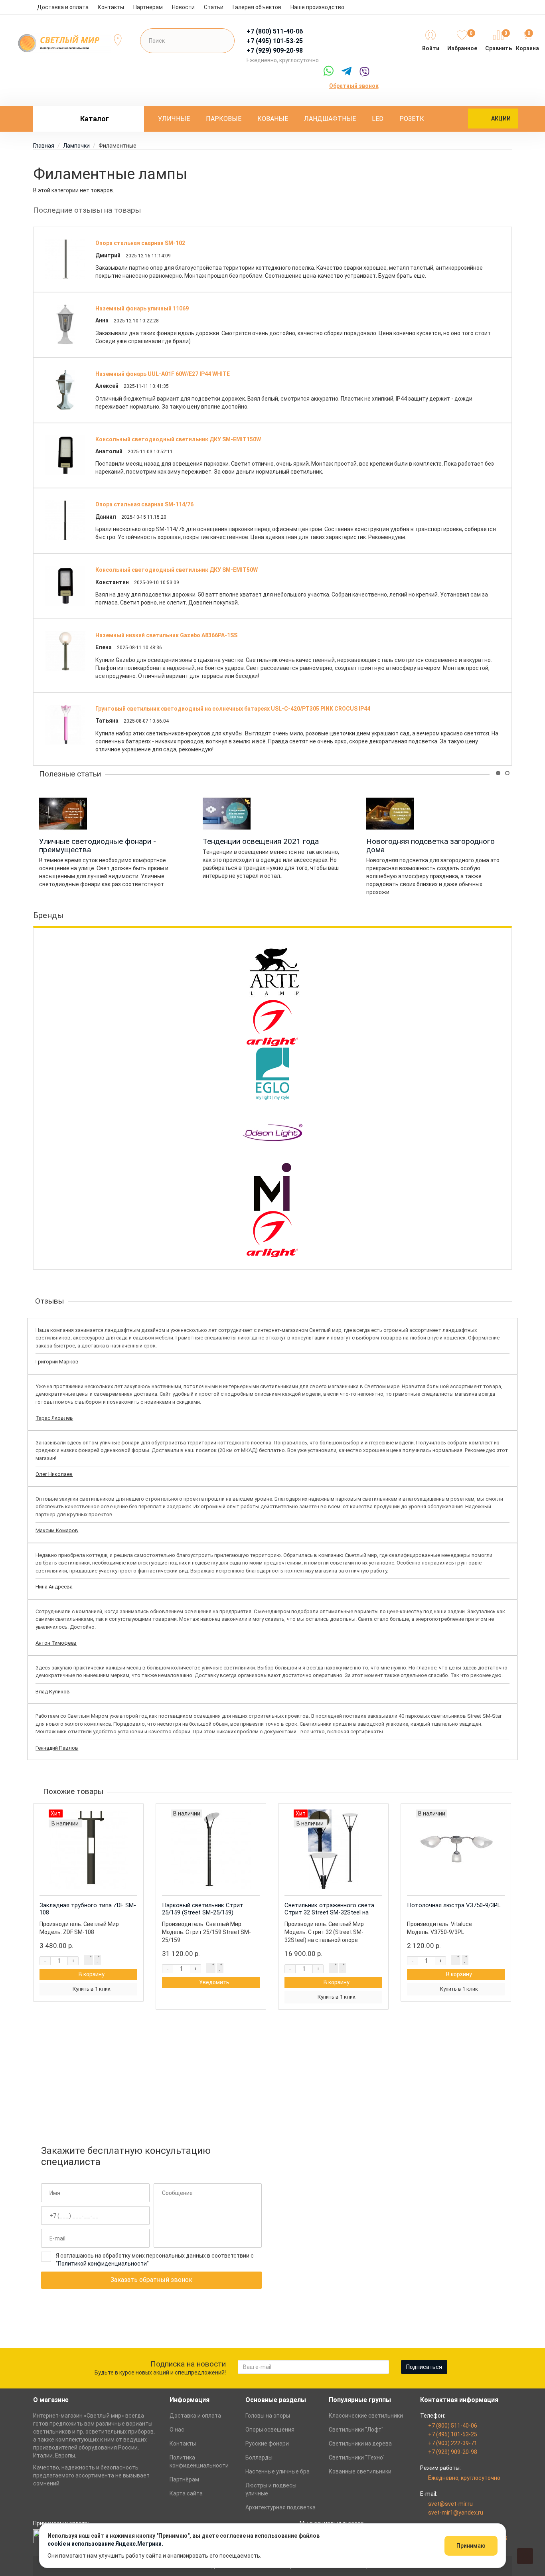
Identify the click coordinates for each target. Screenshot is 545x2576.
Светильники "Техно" (357, 2457)
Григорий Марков (57, 1362)
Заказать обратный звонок (151, 2280)
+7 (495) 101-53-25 (453, 2434)
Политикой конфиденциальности (102, 2264)
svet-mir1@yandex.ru (456, 2513)
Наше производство (317, 7)
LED (378, 119)
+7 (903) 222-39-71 (453, 2443)
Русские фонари (267, 2444)
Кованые (273, 119)
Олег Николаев (54, 1474)
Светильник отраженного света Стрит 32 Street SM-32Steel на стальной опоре (329, 1912)
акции (501, 119)
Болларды (259, 2457)
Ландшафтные (330, 119)
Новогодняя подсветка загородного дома (430, 845)
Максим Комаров (57, 1530)
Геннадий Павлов (57, 1748)
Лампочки (76, 146)
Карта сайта (186, 2493)
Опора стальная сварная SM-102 (140, 243)
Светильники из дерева (360, 2444)
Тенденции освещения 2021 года (261, 841)
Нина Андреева (54, 1587)
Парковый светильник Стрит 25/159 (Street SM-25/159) (203, 1909)
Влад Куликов (53, 1692)
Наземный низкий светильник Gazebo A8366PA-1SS (166, 635)
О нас (177, 2430)
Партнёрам (184, 2479)
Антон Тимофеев (56, 1643)
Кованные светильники (360, 2471)
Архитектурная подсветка (280, 2507)
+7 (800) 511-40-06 (453, 2426)
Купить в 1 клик (92, 1989)
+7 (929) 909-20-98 (453, 2452)
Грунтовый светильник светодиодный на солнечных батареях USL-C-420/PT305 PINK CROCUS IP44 (233, 709)
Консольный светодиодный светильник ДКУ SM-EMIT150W (178, 439)
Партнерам (148, 7)
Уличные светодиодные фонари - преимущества (98, 845)
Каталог (95, 119)
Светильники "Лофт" (356, 2430)
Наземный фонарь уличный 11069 (142, 308)
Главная (44, 146)
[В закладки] (98, 1960)
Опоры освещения (270, 2430)
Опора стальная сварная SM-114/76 (144, 504)
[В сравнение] (88, 1960)
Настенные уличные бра (277, 2471)
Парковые (224, 119)
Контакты (111, 7)
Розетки (414, 119)
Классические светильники (366, 2416)
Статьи (214, 7)
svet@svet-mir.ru (450, 2504)
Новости (183, 7)
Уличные (174, 119)
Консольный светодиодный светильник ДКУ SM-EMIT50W (177, 570)
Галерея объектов (257, 7)
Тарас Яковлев (54, 1418)
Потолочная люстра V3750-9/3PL (454, 1905)
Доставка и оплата (63, 7)
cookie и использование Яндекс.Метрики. (105, 2544)
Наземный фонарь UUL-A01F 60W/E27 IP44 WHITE (163, 374)
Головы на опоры (268, 2416)
